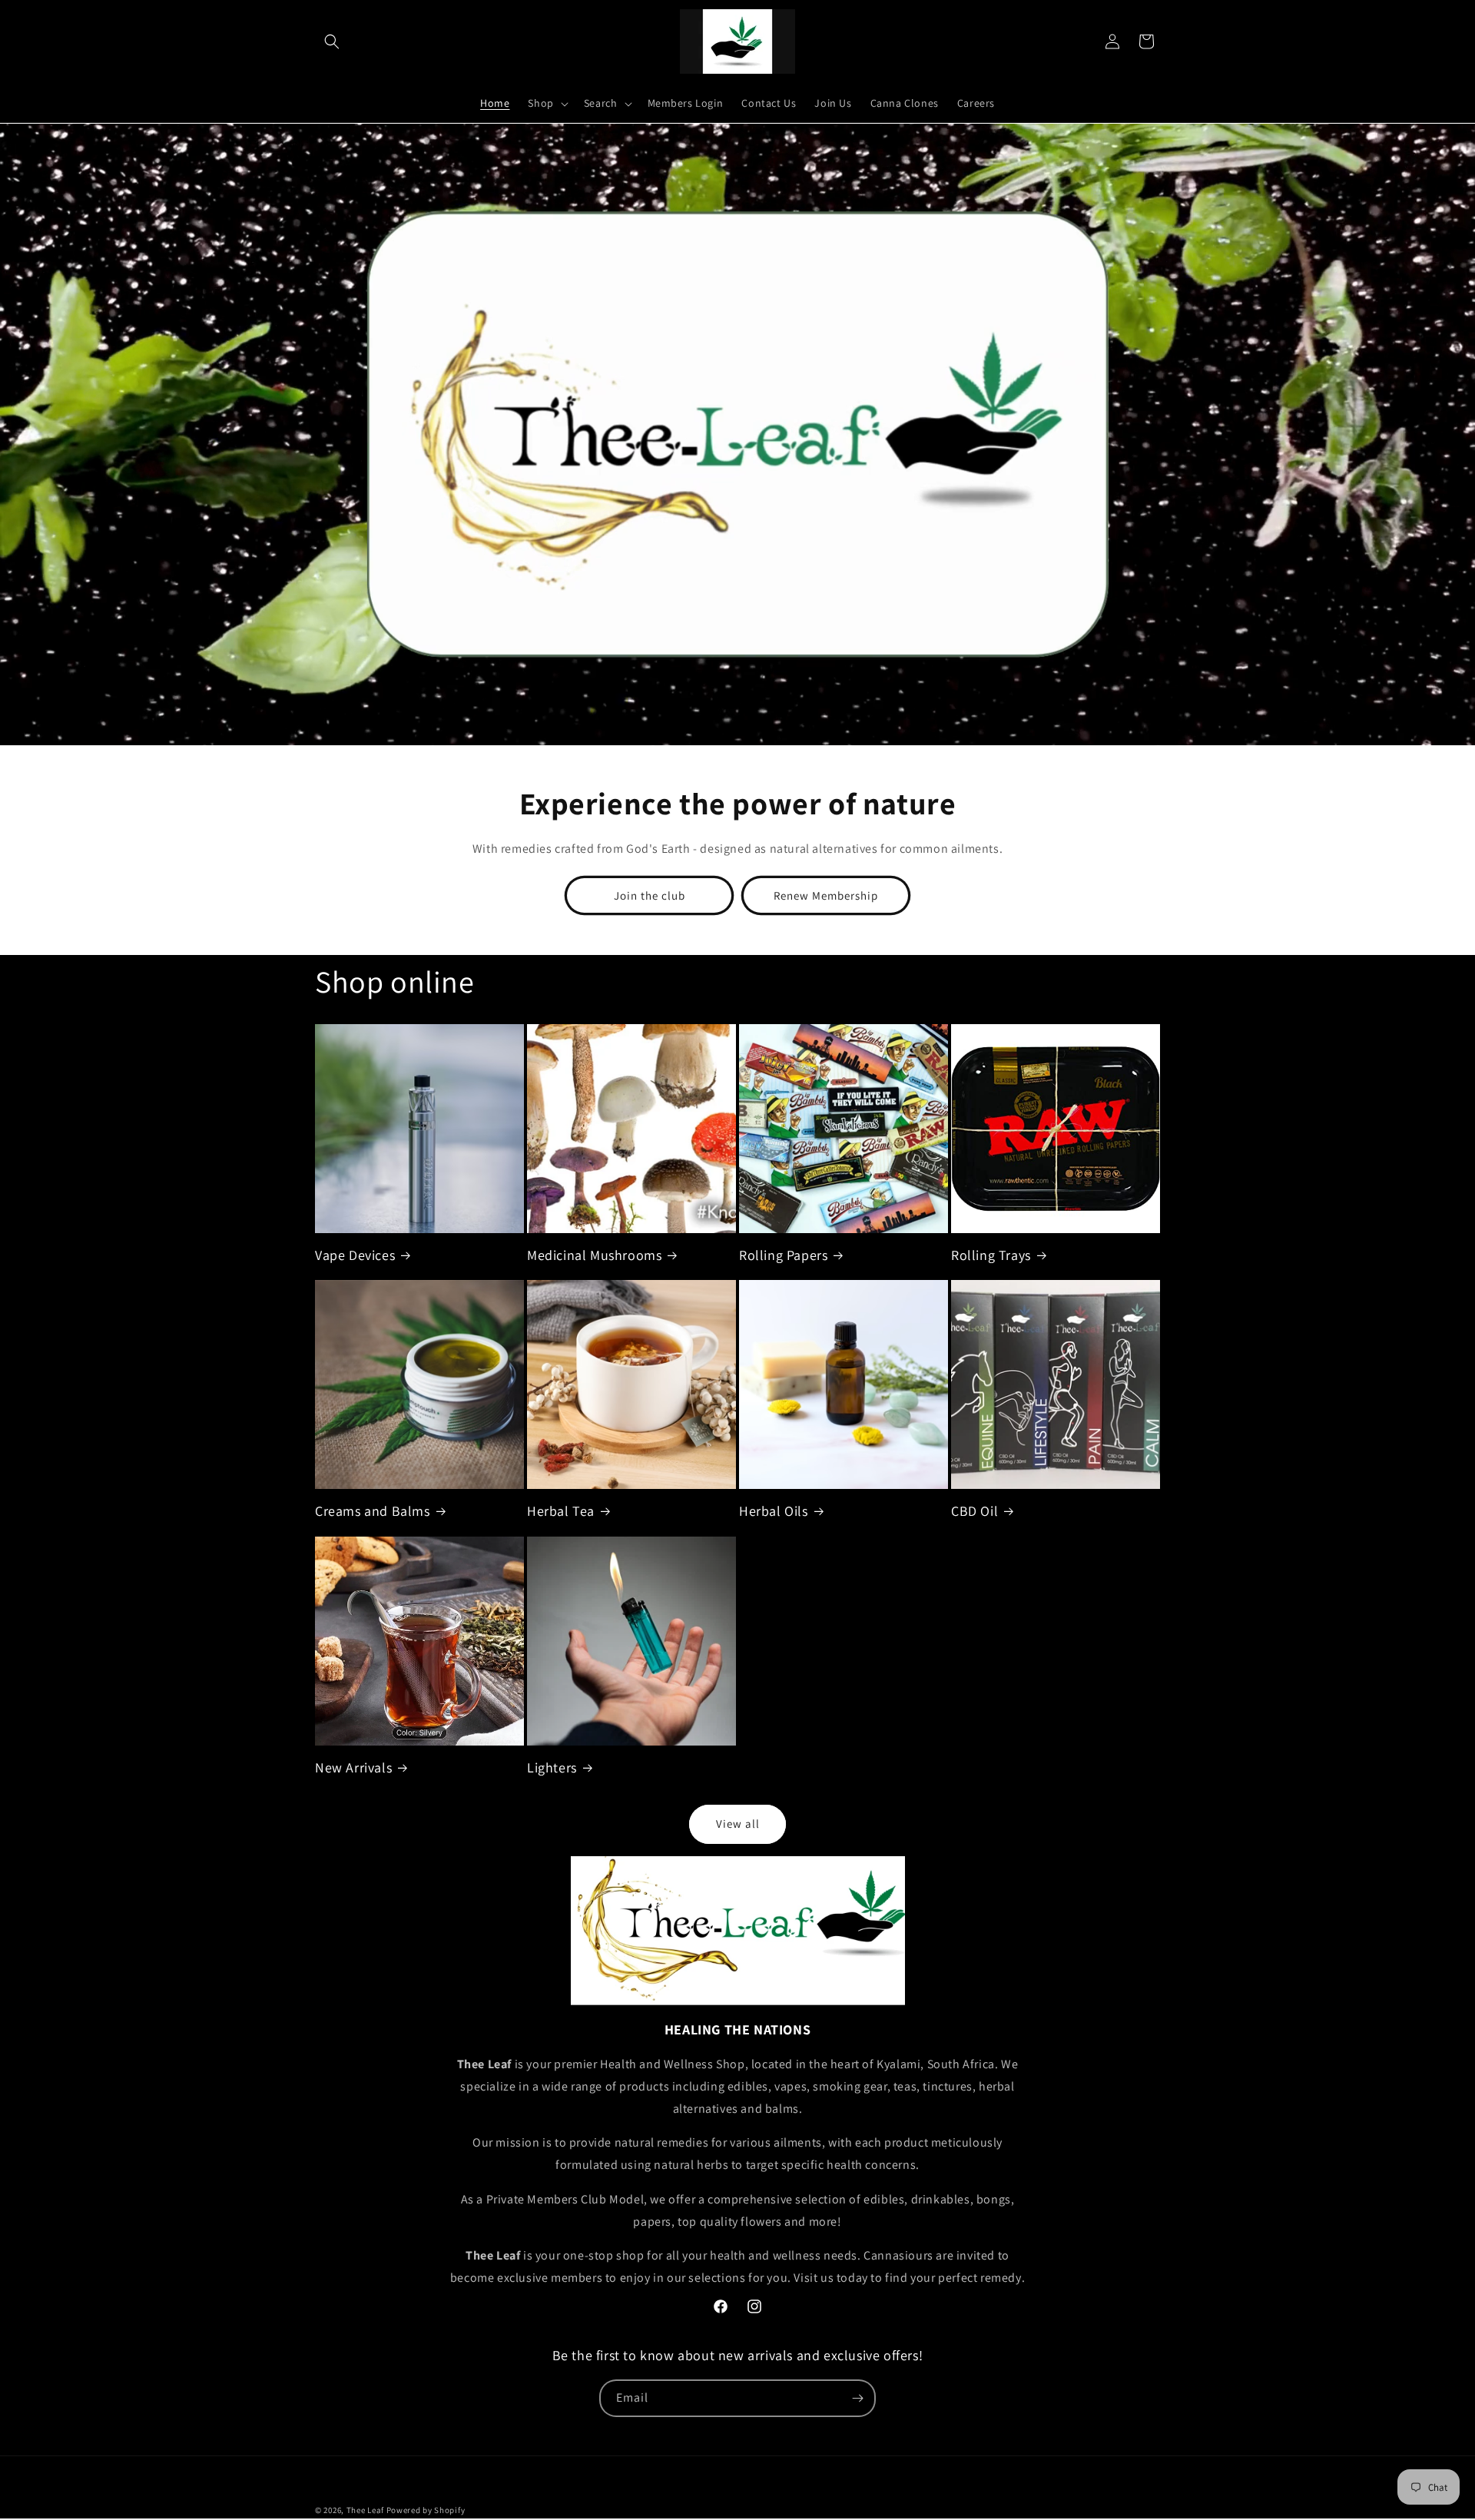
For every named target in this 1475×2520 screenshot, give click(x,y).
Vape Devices (355, 1255)
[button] (332, 41)
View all (738, 1824)
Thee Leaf (365, 2510)
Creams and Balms (373, 1511)
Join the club (650, 895)
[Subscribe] (857, 2398)
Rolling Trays (991, 1255)
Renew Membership (826, 895)
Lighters (552, 1767)
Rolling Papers (783, 1255)
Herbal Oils (774, 1511)
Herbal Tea (561, 1511)
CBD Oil (974, 1511)
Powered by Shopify (426, 2510)
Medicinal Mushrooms (594, 1255)
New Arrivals (353, 1767)
